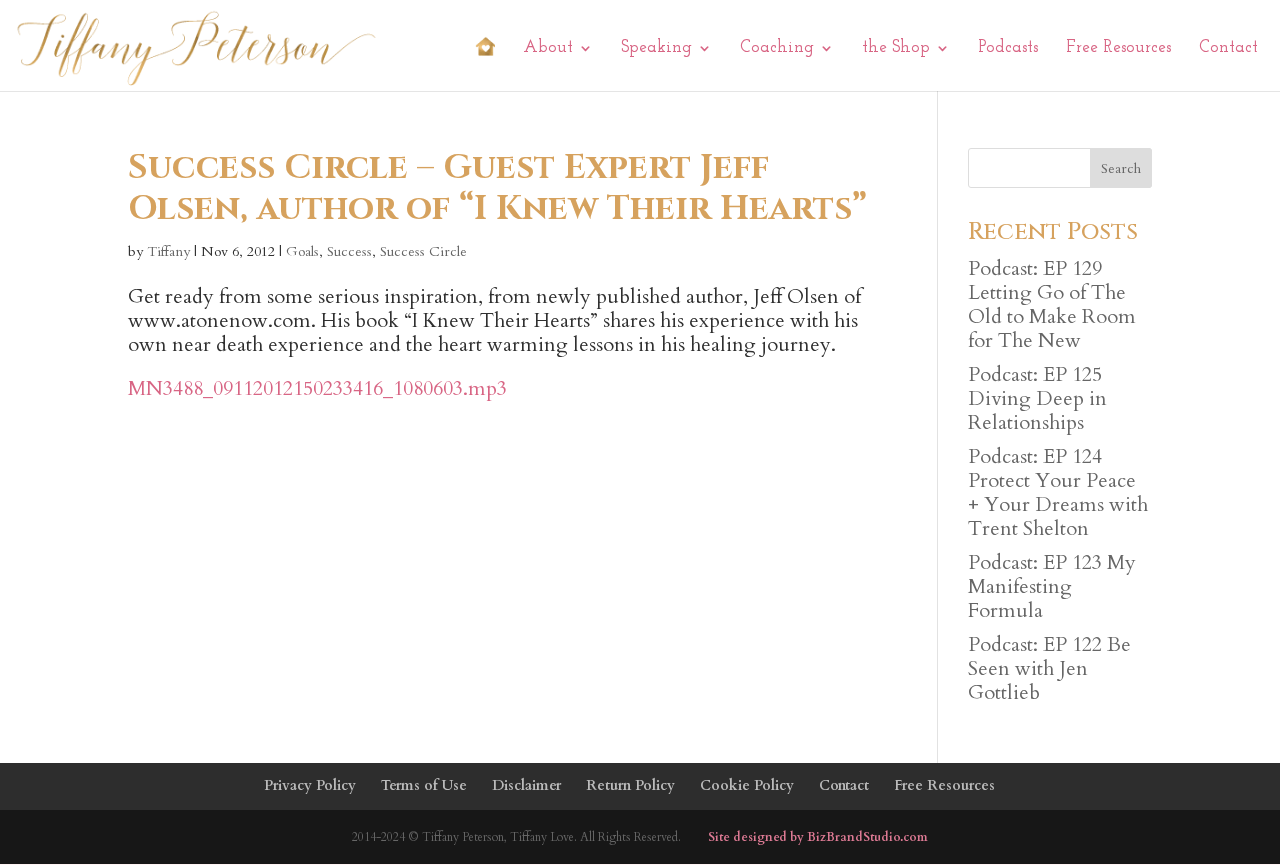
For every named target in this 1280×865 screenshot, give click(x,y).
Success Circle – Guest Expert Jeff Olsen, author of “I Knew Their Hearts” (497, 188)
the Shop (896, 48)
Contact (1228, 48)
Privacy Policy (310, 785)
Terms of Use (424, 785)
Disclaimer (526, 785)
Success (349, 251)
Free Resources (1118, 48)
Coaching (777, 48)
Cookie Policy (747, 785)
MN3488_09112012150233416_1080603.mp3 (317, 388)
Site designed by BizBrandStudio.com (818, 837)
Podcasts (1008, 48)
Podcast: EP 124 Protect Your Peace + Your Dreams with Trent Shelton (1058, 492)
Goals (302, 251)
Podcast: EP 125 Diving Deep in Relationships (1037, 398)
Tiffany (168, 251)
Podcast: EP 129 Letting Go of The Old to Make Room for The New (1052, 304)
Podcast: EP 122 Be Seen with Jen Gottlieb (1049, 668)
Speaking (656, 48)
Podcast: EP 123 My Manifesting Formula (1052, 586)
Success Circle (423, 251)
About (548, 48)
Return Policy (630, 785)
